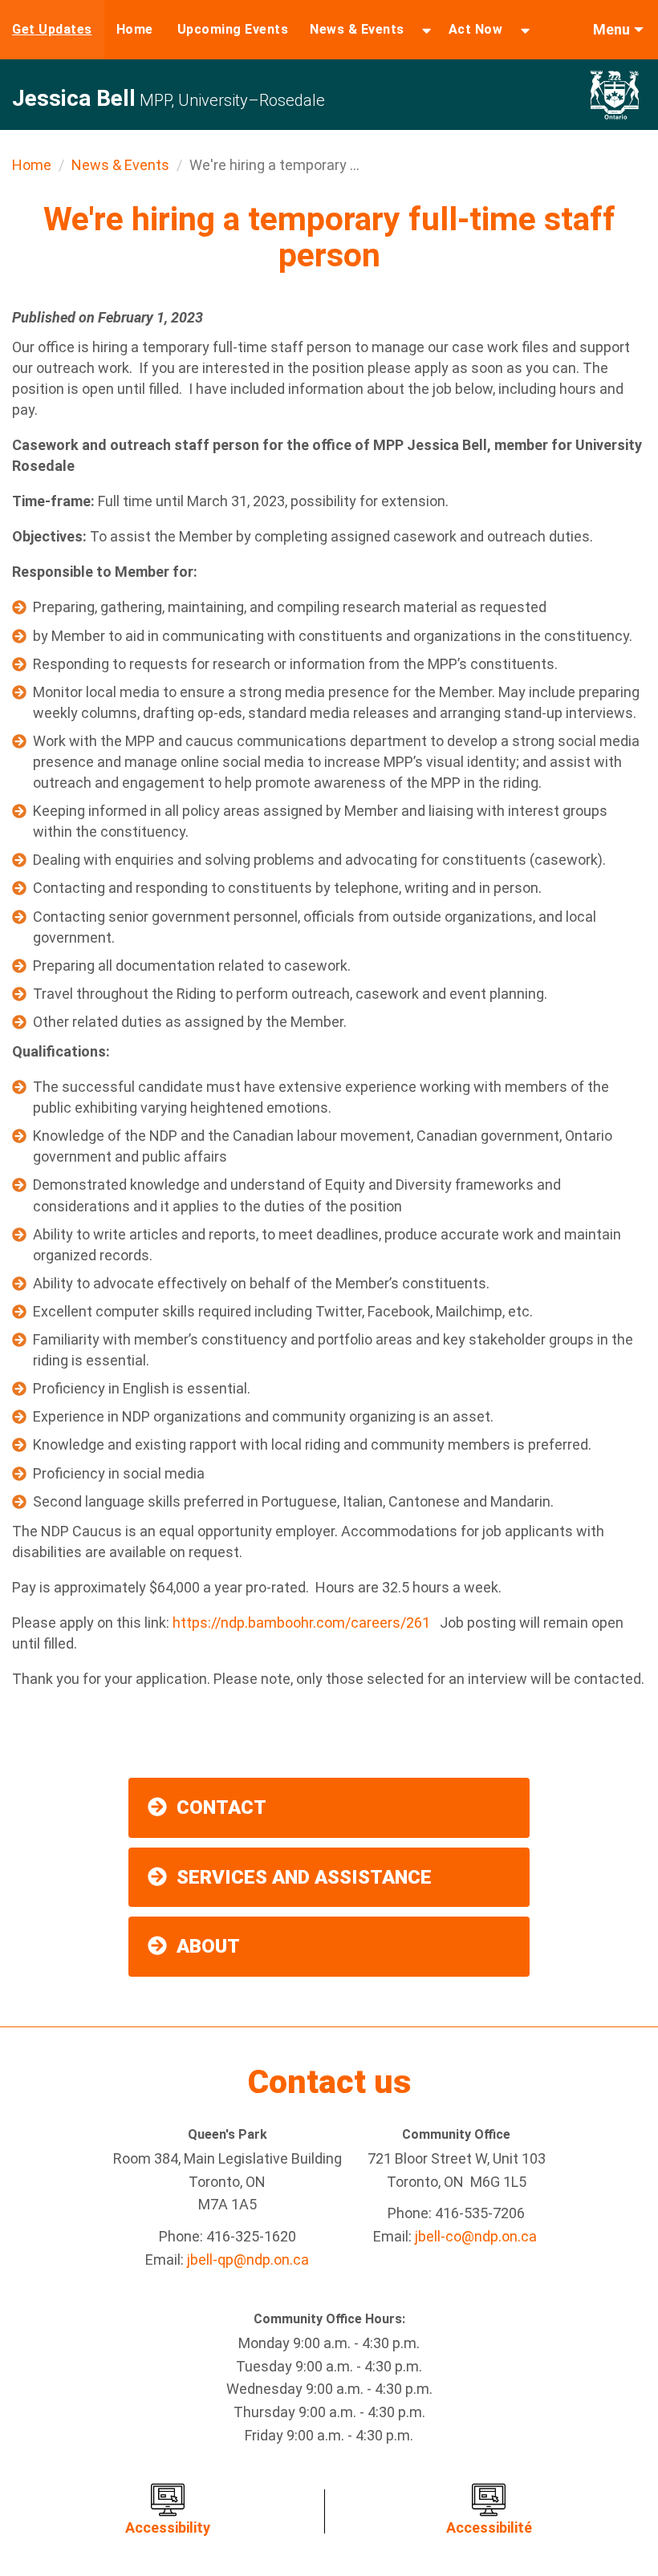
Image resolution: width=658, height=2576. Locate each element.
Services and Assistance (304, 1877)
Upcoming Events (233, 29)
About (208, 1946)
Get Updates (52, 29)
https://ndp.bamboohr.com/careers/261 (306, 1623)
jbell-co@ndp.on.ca (476, 2236)
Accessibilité (489, 2527)
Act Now (476, 29)
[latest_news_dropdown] (426, 30)
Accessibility (168, 2527)
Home (135, 29)
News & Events (357, 29)
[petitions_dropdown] (525, 30)
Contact (221, 1807)
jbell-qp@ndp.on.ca (248, 2260)
